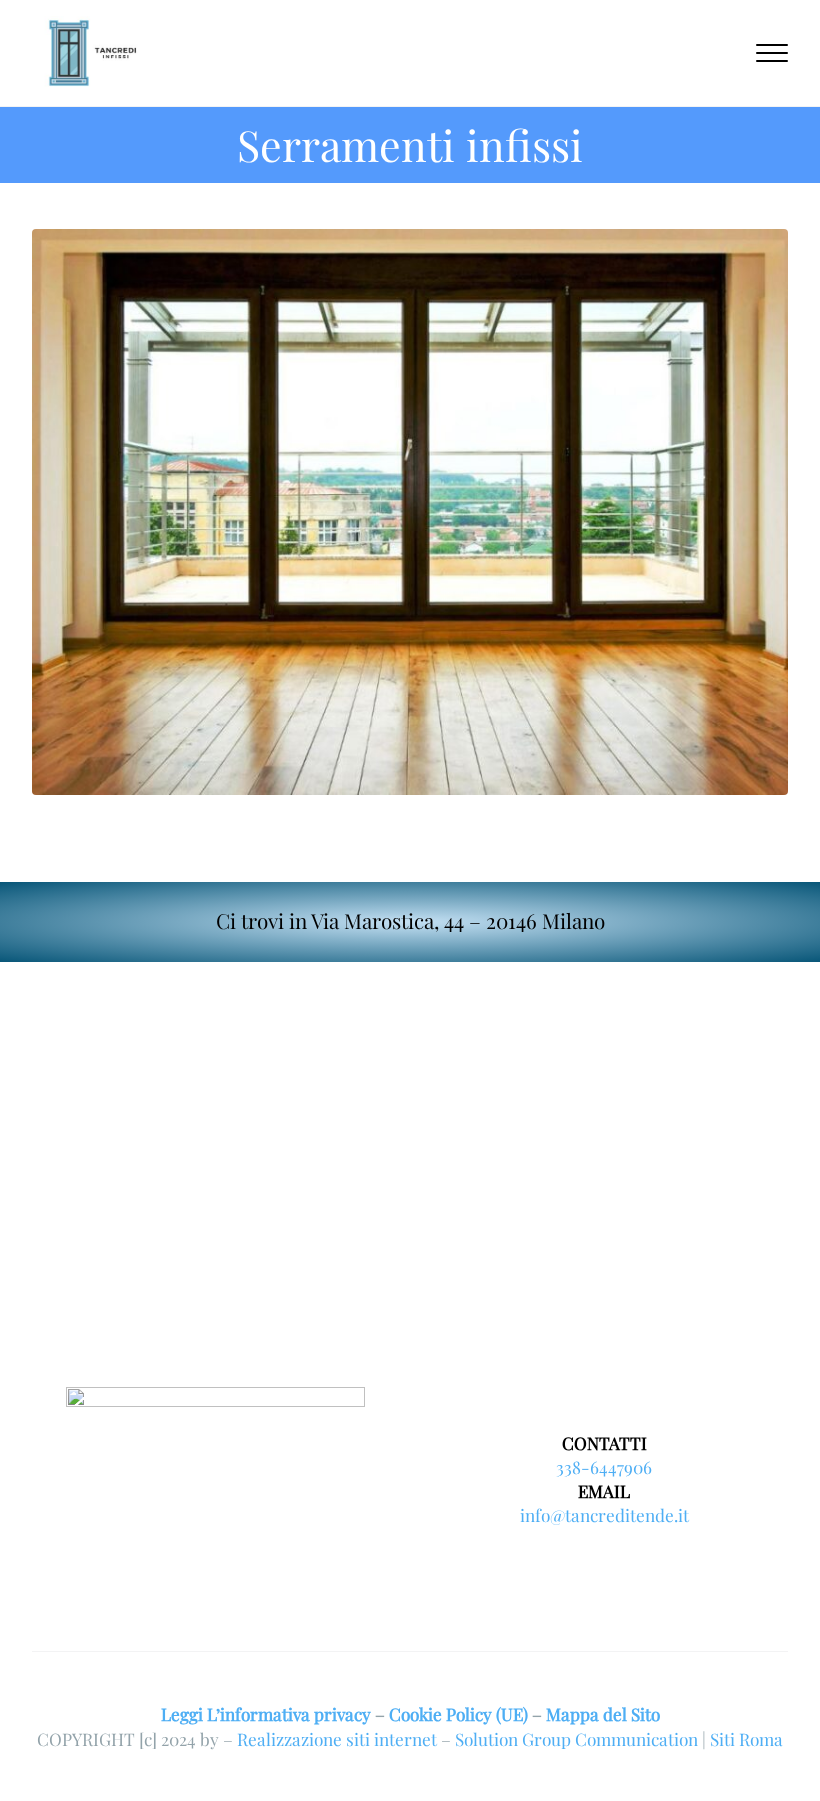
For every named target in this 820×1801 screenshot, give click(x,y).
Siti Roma (746, 1738)
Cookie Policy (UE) (458, 1713)
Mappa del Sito (603, 1713)
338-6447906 (604, 1466)
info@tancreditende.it (604, 1514)
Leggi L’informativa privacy (266, 1713)
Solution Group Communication (576, 1738)
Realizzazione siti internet (337, 1738)
